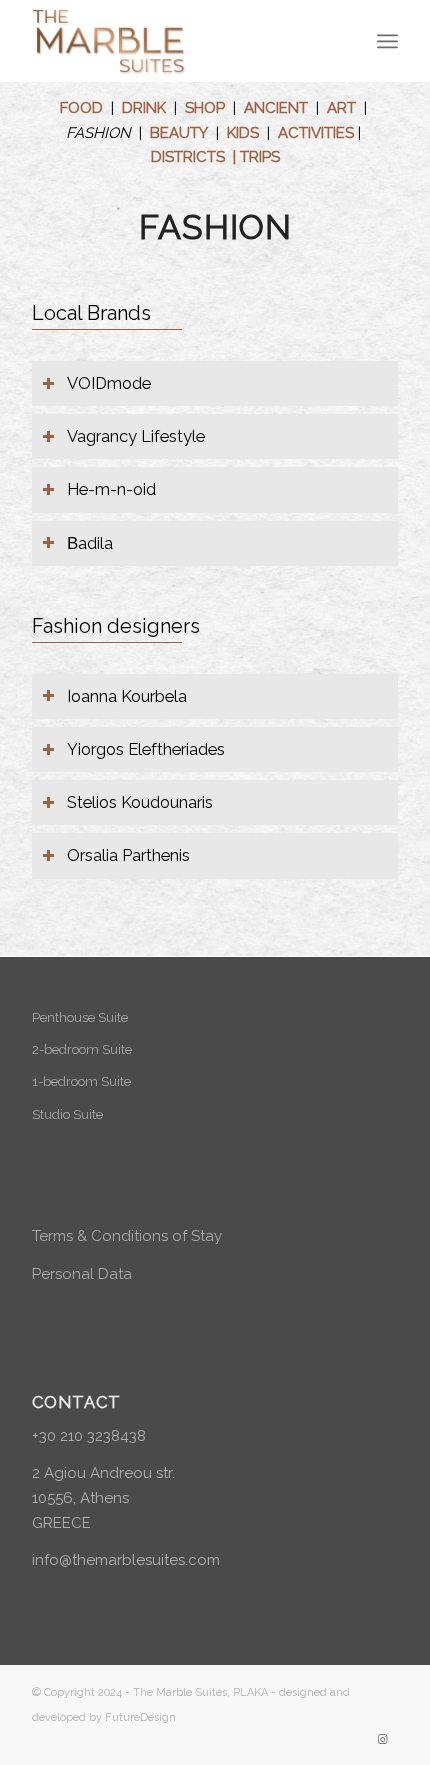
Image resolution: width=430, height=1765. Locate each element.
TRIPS (260, 157)
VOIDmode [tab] (109, 383)
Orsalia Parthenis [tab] (128, 855)
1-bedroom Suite (81, 1081)
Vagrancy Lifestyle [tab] (136, 436)
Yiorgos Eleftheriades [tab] (146, 749)
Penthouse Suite (80, 1017)
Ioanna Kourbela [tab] (127, 696)
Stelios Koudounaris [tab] (140, 802)
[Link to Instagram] (383, 1740)
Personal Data (82, 1274)
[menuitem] (387, 41)
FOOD (81, 108)
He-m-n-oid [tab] (111, 489)
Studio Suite (67, 1114)
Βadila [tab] (90, 543)
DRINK (144, 108)
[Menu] (387, 41)
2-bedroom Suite (82, 1049)
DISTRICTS (188, 157)
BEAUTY (179, 133)
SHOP (205, 108)
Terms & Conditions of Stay (127, 1236)
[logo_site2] (178, 41)
